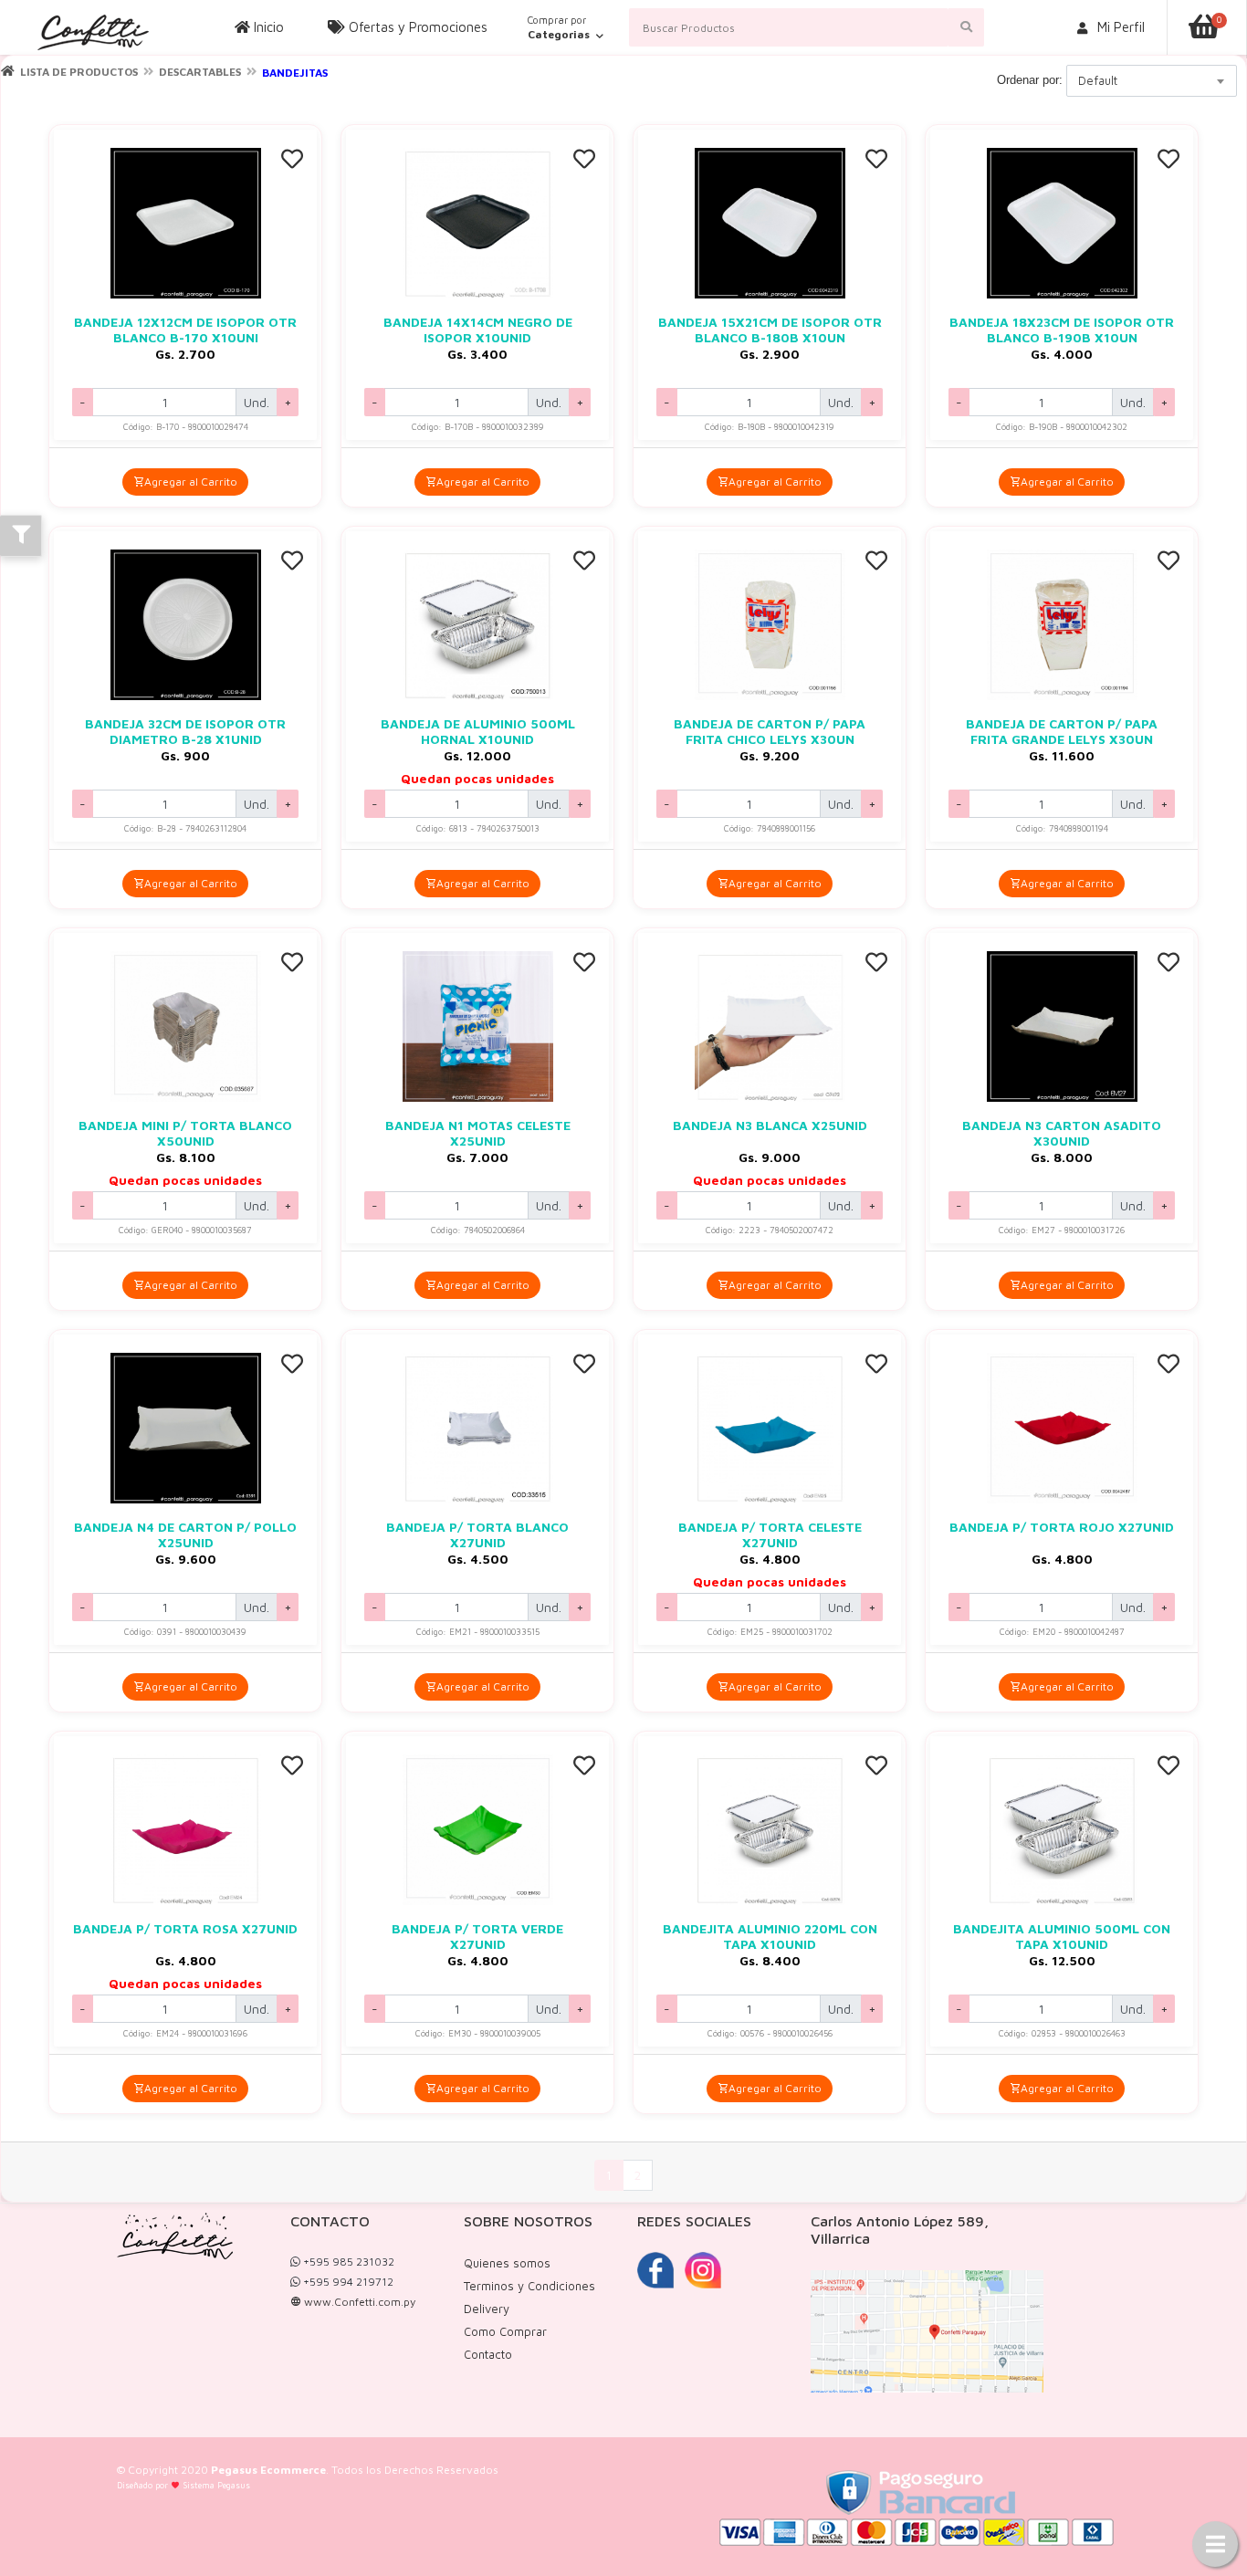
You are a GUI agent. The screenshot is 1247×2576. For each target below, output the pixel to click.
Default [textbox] (1098, 80)
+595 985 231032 (347, 2262)
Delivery (487, 2309)
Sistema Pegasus (216, 2485)
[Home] (8, 71)
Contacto (488, 2354)
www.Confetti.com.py (358, 2302)
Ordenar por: (1030, 80)
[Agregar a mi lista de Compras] (292, 161)
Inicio (267, 27)
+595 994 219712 (347, 2282)
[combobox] (1152, 81)
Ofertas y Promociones (416, 27)
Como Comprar (505, 2331)
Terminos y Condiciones (529, 2286)
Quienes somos (507, 2263)
